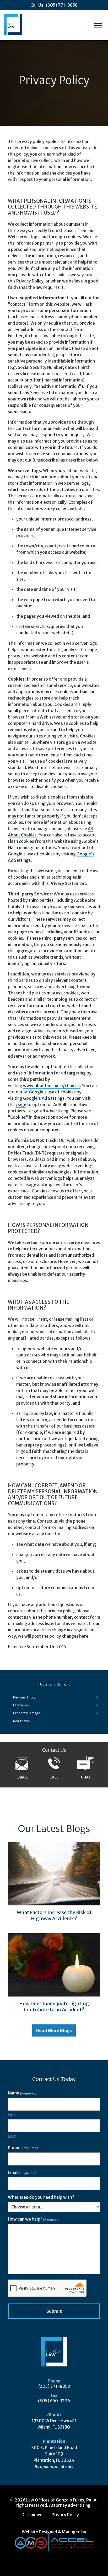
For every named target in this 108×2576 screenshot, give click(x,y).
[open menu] (100, 25)
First (12, 2115)
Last (12, 2136)
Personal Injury (24, 1697)
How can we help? (34, 2219)
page (21, 1104)
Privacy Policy (65, 2515)
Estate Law (21, 1705)
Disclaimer (32, 2515)
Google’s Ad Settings (44, 1098)
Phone (23, 2148)
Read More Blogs (54, 2030)
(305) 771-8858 (54, 2386)
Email (22, 2172)
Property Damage (27, 1713)
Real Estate (21, 1721)
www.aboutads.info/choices (51, 1086)
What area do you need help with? (41, 2197)
